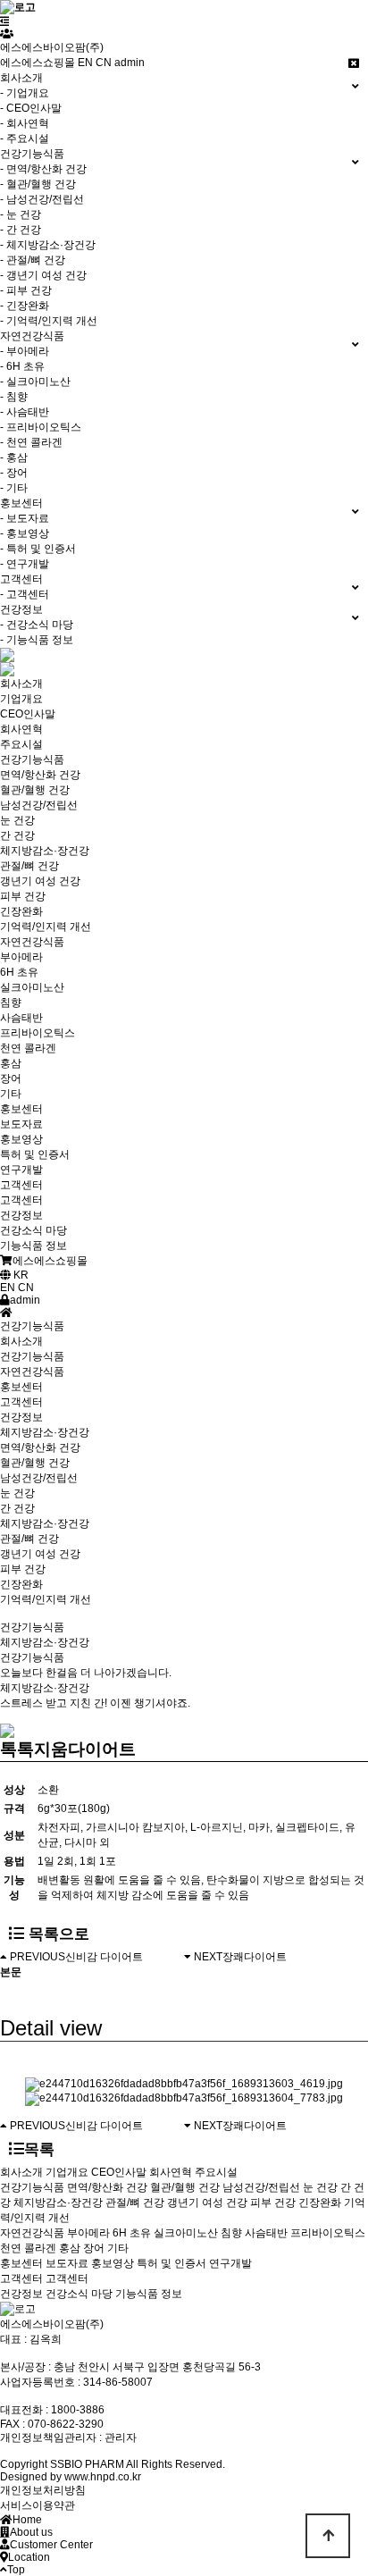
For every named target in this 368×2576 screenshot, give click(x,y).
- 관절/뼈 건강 (33, 260)
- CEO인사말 (31, 108)
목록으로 (57, 1934)
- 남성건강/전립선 (42, 199)
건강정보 (21, 1417)
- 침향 (14, 397)
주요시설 (216, 2172)
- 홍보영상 (25, 533)
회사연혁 (171, 2172)
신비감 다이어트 (104, 1957)
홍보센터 (21, 1387)
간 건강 (17, 1508)
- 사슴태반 (25, 412)
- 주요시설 (25, 138)
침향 (231, 2233)
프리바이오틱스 (328, 2233)
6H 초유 (132, 2233)
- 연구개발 (25, 564)
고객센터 (21, 1402)
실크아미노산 (186, 2233)
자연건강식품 (32, 1372)
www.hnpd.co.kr (103, 2477)
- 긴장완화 (25, 306)
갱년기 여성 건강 (40, 1554)
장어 (94, 2248)
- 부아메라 (25, 351)
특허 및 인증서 (171, 2263)
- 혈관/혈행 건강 (38, 184)
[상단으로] (328, 2536)
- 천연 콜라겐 (31, 442)
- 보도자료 (25, 518)
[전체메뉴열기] (5, 21)
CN (104, 63)
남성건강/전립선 (39, 1478)
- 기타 (14, 488)
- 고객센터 (25, 594)
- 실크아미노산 (35, 382)
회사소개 (21, 1341)
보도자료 (67, 2263)
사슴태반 (266, 2233)
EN (85, 63)
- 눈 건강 (21, 214)
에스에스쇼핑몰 (38, 63)
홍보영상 (113, 2263)
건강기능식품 (32, 1356)
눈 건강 (17, 1493)
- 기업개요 (25, 93)
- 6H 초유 (22, 366)
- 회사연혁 (25, 123)
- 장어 (14, 473)
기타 (118, 2248)
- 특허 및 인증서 (38, 549)
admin (130, 63)
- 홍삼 (14, 457)
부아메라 (88, 2233)
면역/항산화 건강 (40, 1447)
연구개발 (230, 2263)
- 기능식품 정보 (37, 640)
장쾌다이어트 (255, 1957)
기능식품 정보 (149, 2294)
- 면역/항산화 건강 (43, 169)
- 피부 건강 (26, 290)
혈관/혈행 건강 (35, 1463)
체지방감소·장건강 (45, 1523)
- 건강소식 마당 (37, 625)
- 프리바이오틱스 (41, 427)
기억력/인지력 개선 (46, 1599)
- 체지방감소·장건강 (48, 245)
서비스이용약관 (38, 2505)
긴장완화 (21, 1584)
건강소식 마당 (79, 2294)
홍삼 (70, 2248)
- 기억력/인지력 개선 (49, 321)
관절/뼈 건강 (29, 1539)
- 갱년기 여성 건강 (43, 275)
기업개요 (67, 2172)
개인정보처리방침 (43, 2490)
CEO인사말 (119, 2172)
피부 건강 (23, 1569)
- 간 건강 (21, 230)
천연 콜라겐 (28, 2248)
